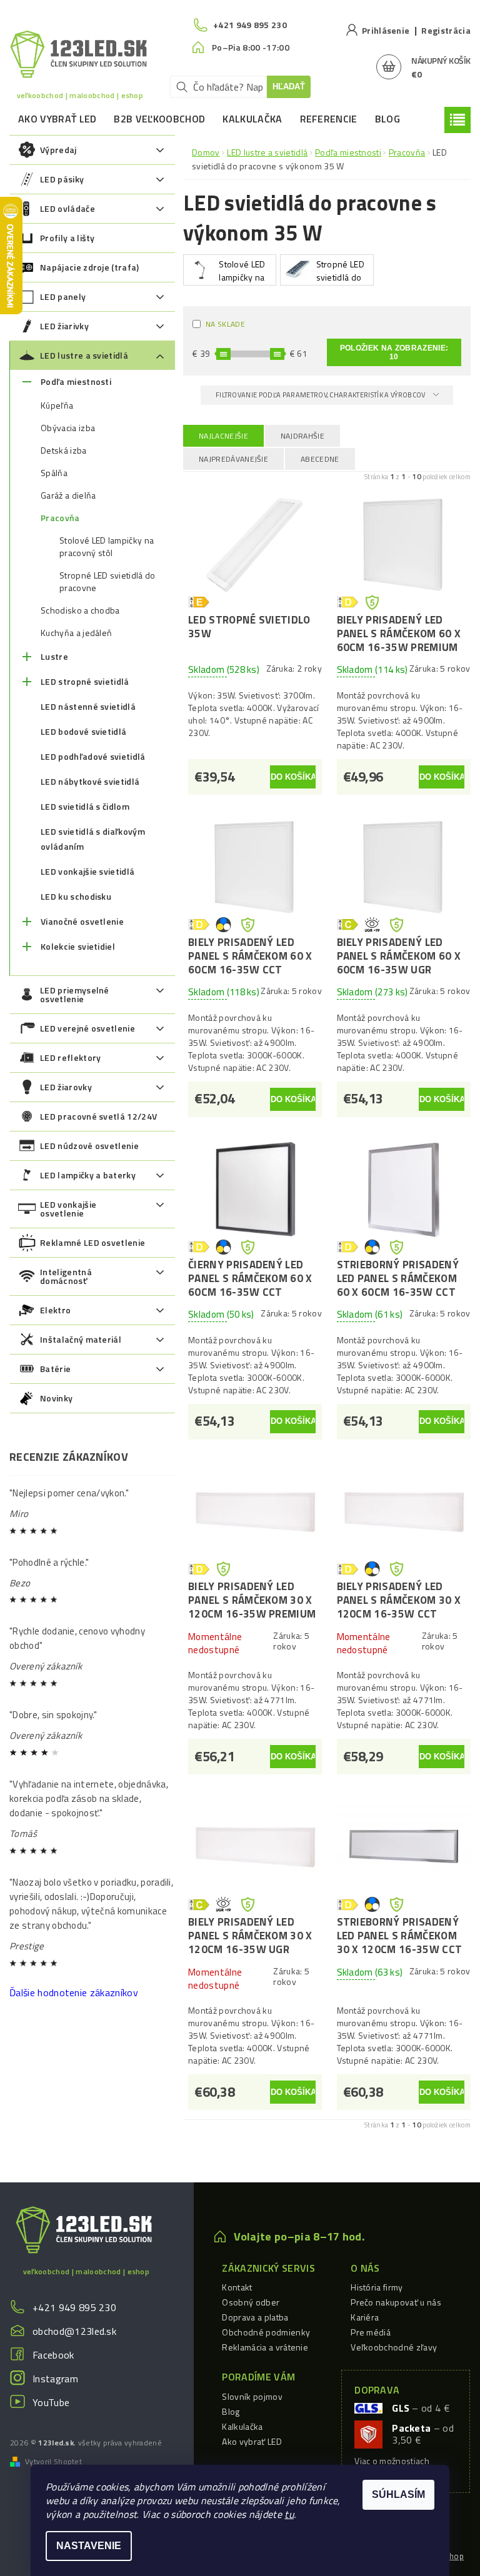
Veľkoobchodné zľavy (394, 2347)
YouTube (51, 2402)
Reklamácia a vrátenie (265, 2347)
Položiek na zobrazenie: (394, 352)
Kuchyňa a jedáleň (76, 633)
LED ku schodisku (76, 896)
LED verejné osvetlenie (87, 1028)
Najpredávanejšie (233, 459)
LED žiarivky (64, 326)
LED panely (63, 296)
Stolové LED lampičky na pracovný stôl (107, 547)
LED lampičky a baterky (88, 1175)
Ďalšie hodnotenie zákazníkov (74, 1992)
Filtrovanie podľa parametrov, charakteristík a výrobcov (321, 395)
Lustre (54, 656)
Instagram (55, 2379)
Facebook (53, 2355)
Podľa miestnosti (76, 381)
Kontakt (237, 2287)
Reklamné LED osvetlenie (92, 1242)
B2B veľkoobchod (159, 119)
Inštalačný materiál (81, 1339)
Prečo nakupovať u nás (396, 2302)
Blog (387, 119)
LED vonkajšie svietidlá (87, 871)
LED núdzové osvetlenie (89, 1146)
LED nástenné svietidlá (88, 706)
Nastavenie (89, 2546)
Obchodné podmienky (266, 2332)
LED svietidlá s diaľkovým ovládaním (93, 839)
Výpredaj (58, 150)
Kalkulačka (252, 119)
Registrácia (446, 30)
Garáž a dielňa (68, 495)
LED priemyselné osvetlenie (75, 994)
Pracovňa (60, 518)
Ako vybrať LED (57, 119)
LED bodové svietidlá (83, 731)
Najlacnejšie (223, 436)
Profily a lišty (67, 238)
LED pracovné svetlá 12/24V (98, 1116)
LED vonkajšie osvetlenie (68, 1209)
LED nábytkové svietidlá (90, 781)
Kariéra (365, 2317)
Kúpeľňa (57, 405)
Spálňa (54, 473)
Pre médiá (371, 2332)
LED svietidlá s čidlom (85, 806)
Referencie (329, 119)
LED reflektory (70, 1057)
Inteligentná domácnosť (66, 1276)
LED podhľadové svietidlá (93, 756)
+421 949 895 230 (74, 2307)
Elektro (55, 1310)
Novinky (56, 1398)
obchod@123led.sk (74, 2331)
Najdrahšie (302, 436)
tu (289, 2514)
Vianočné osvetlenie (82, 921)
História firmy (377, 2287)
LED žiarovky (66, 1087)
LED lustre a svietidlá (84, 355)
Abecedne (320, 459)
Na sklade (225, 324)
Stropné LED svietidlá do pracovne (107, 582)
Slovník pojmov (252, 2396)
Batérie (55, 1369)
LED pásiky (62, 179)
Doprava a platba (255, 2317)
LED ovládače (67, 208)
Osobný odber (251, 2302)
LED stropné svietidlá (85, 681)
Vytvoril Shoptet (53, 2462)
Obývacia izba (68, 428)
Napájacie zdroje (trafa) (90, 267)
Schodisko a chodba (80, 610)
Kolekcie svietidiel (78, 946)
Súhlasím (398, 2494)
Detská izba (64, 450)
